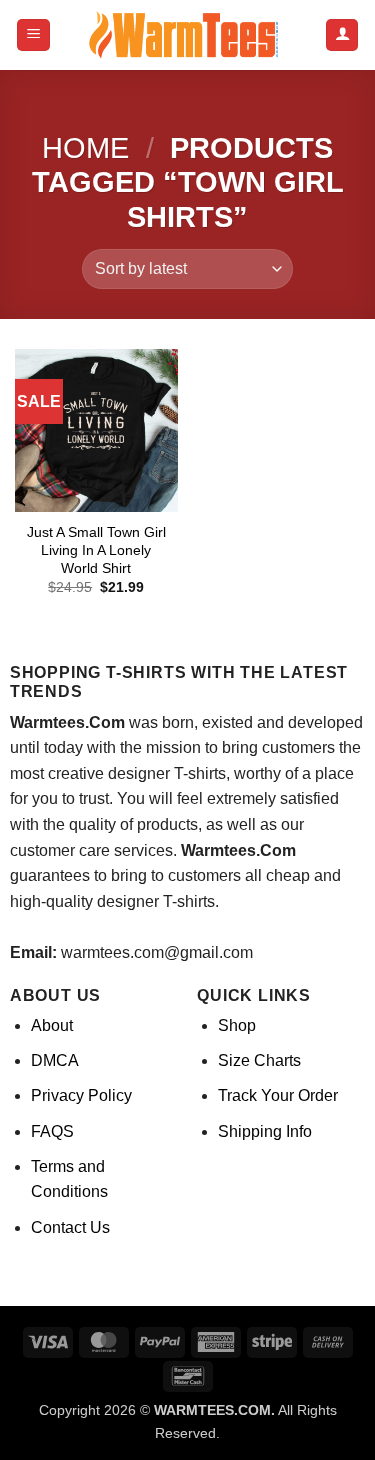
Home (85, 148)
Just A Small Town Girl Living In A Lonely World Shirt (96, 550)
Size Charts (259, 1060)
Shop (237, 1025)
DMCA (55, 1060)
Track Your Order (278, 1095)
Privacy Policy (81, 1095)
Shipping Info (265, 1131)
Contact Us (70, 1227)
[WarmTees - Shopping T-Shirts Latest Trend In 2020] (188, 35)
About (52, 1025)
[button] (33, 35)
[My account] (342, 35)
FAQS (52, 1131)
